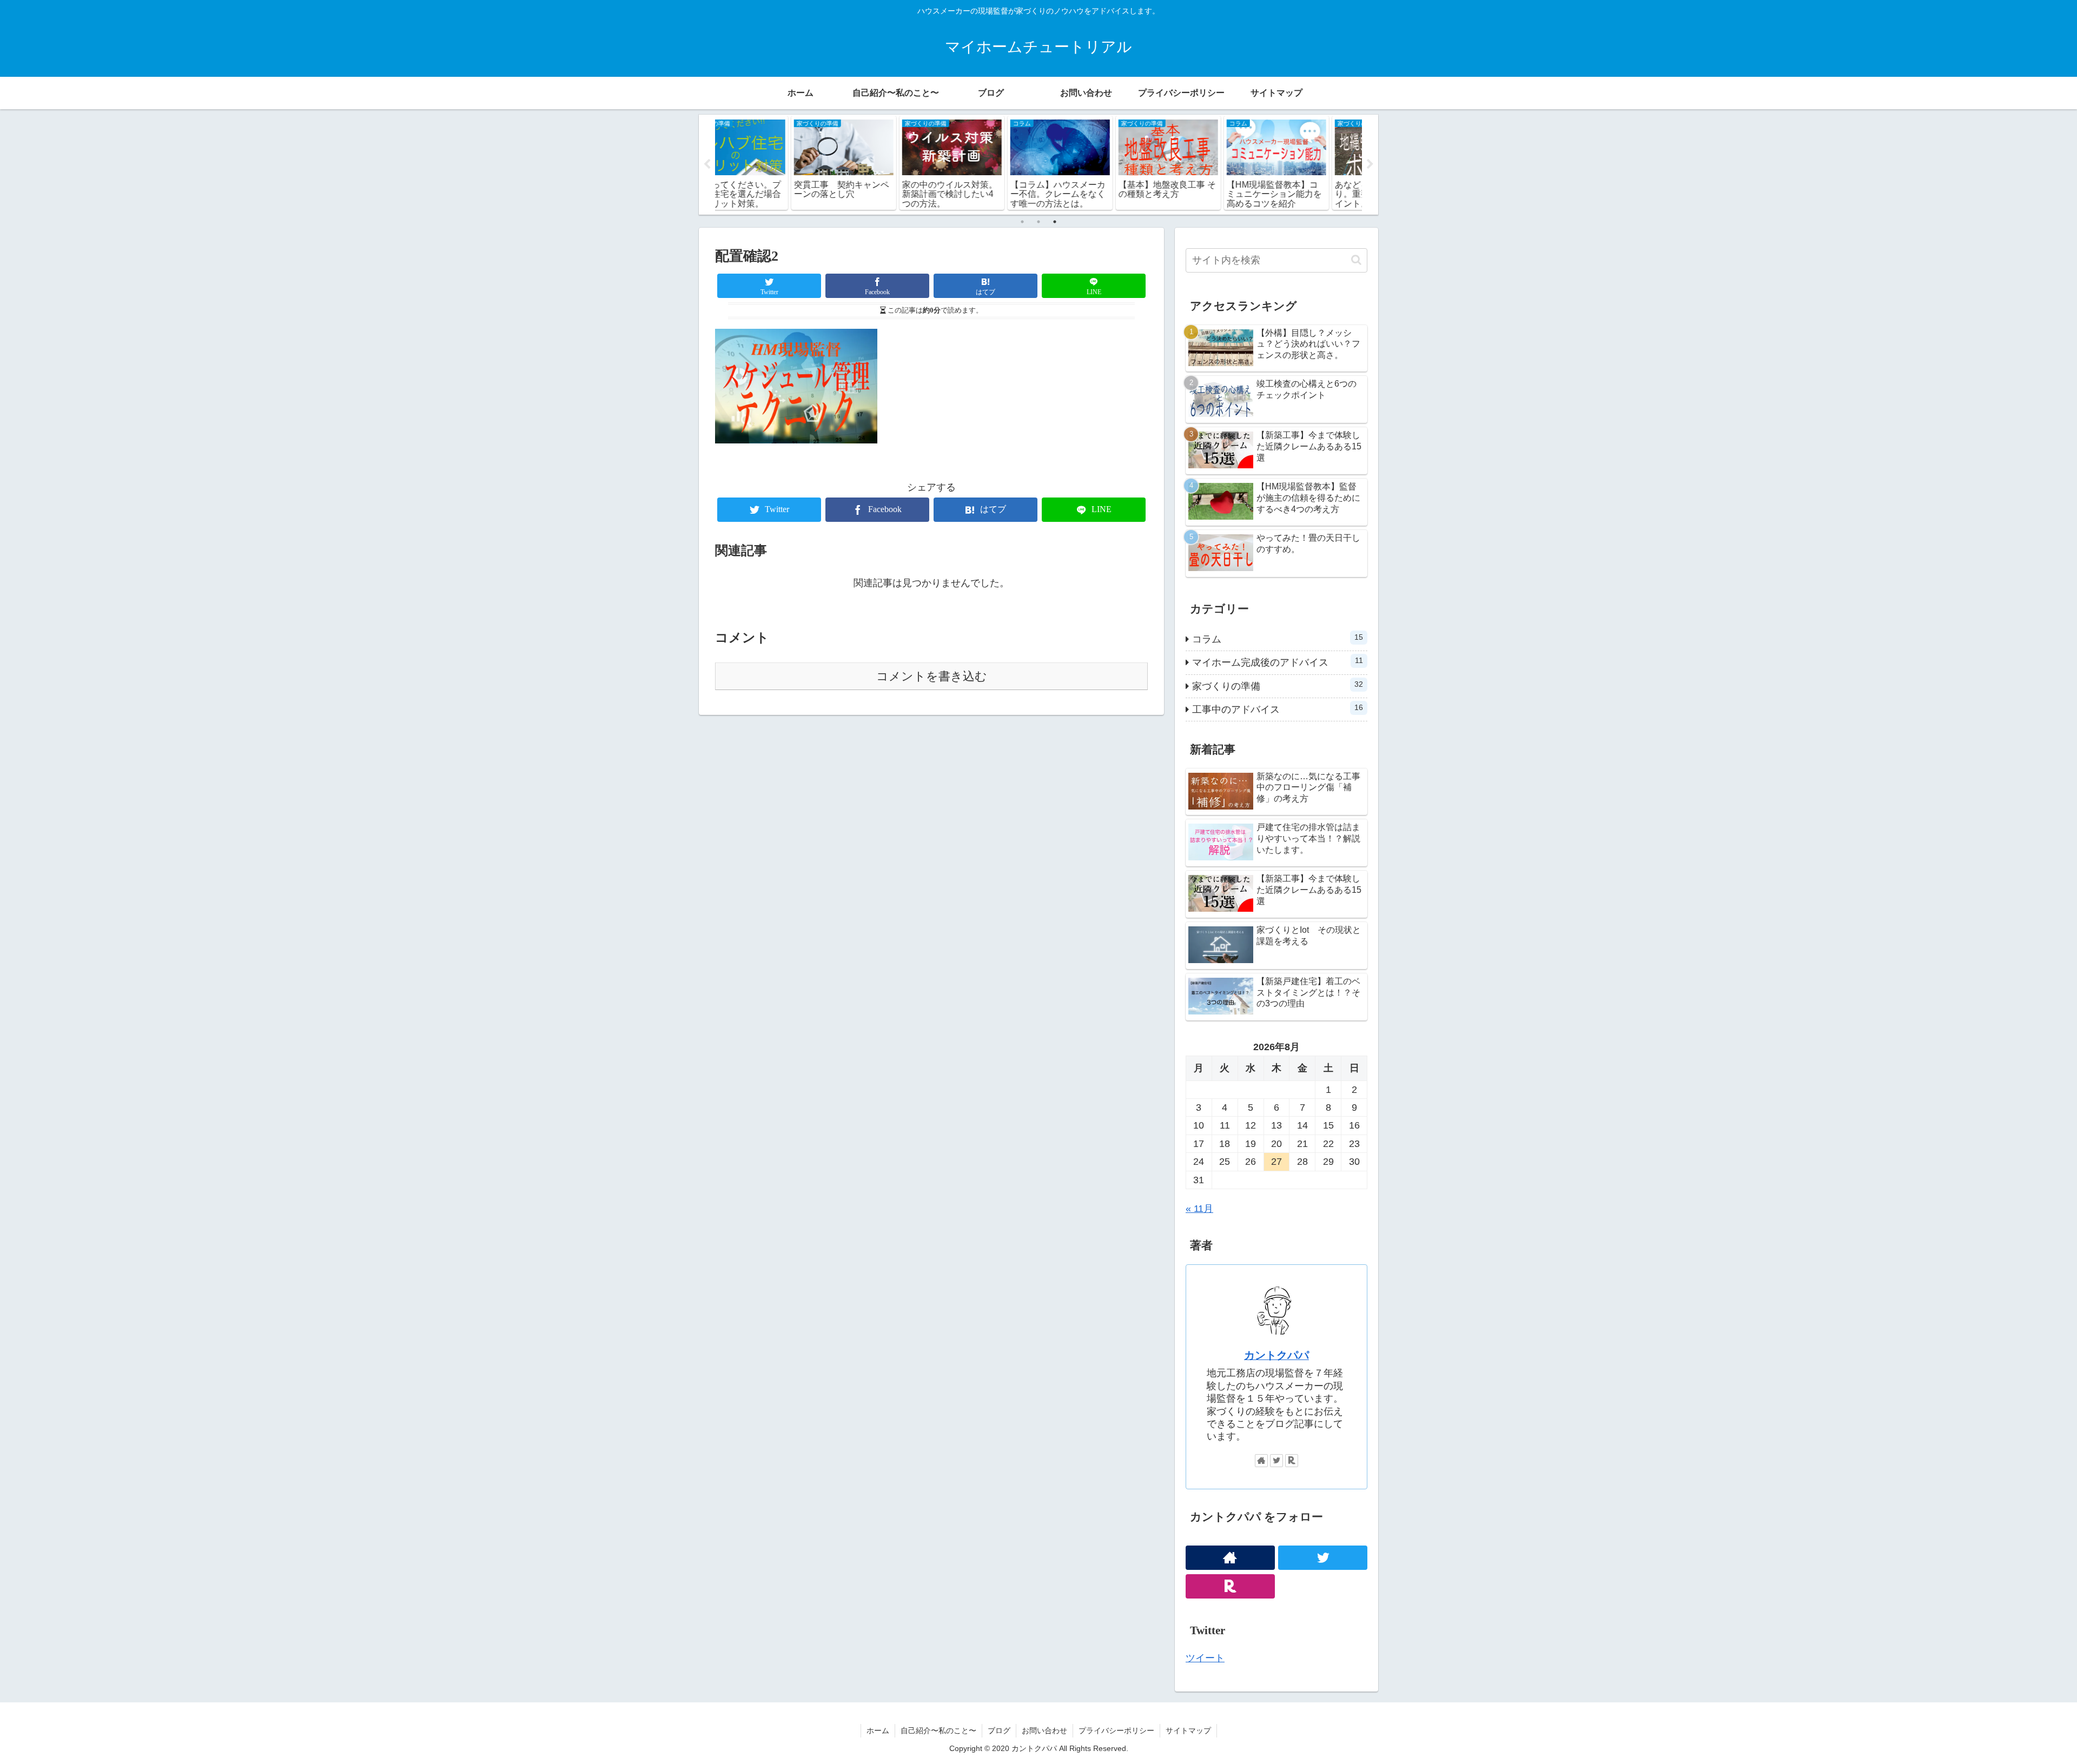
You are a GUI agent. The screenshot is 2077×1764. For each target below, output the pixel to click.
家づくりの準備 (1278, 686)
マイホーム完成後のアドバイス (1278, 662)
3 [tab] (1055, 222)
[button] (1356, 260)
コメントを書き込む (932, 676)
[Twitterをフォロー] (1276, 1461)
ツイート (1205, 1658)
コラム (1278, 639)
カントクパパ (1276, 1355)
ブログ (999, 1730)
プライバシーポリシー (1116, 1730)
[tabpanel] (769, 163)
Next (1370, 164)
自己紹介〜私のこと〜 (938, 1730)
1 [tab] (1022, 222)
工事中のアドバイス (1278, 709)
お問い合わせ (1044, 1730)
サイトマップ (1188, 1730)
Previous (707, 164)
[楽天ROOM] (1292, 1461)
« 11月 (1199, 1209)
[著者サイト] (1261, 1461)
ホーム (878, 1730)
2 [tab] (1038, 222)
